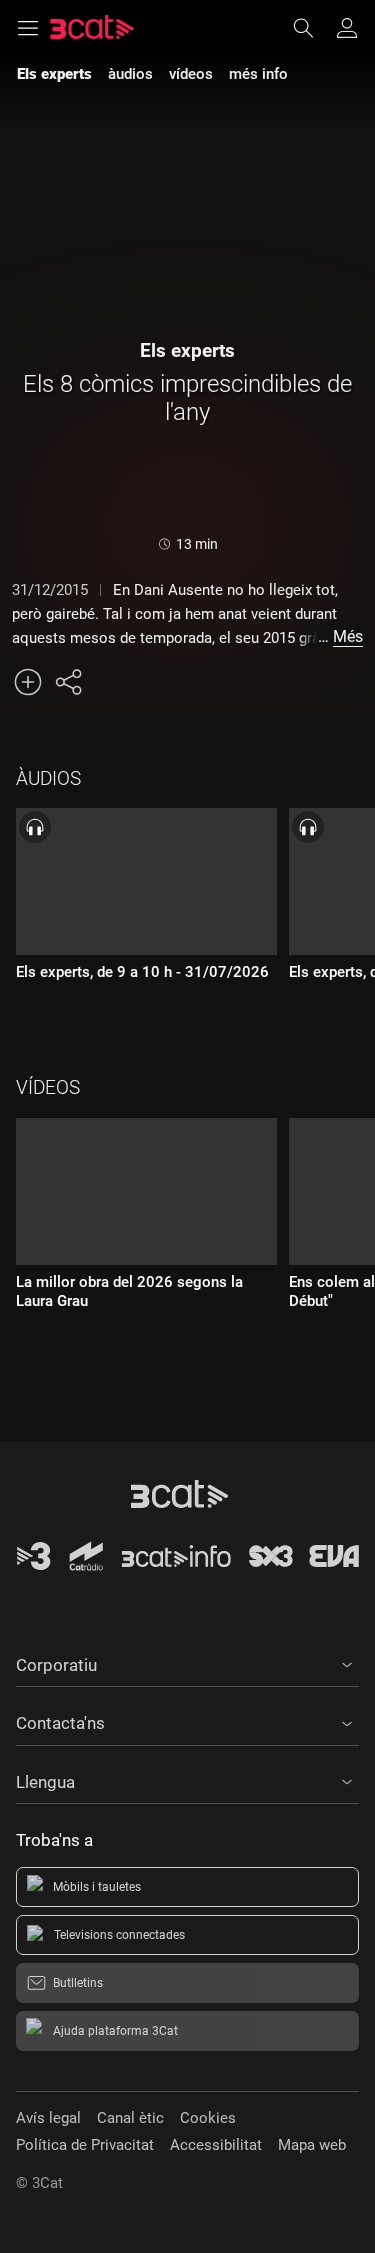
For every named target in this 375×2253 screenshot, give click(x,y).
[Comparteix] (68, 682)
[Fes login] (347, 28)
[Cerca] (313, 28)
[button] (187, 1662)
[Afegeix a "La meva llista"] (28, 682)
